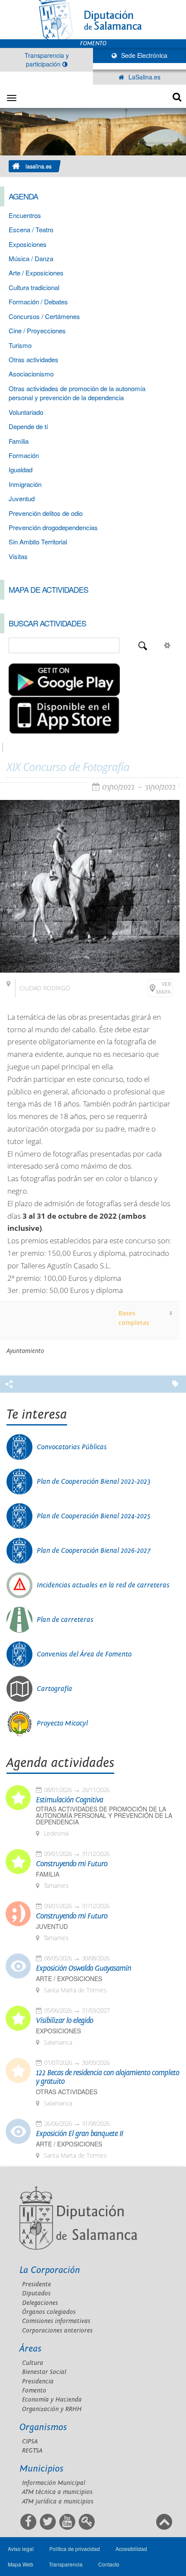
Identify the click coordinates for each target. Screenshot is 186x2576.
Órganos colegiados (49, 2312)
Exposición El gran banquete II (79, 2134)
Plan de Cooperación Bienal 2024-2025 (94, 1516)
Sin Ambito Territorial (38, 542)
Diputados (36, 2293)
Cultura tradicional (34, 287)
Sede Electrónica (143, 55)
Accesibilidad (131, 2549)
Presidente (37, 2284)
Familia (19, 441)
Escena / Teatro (31, 229)
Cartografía (55, 1689)
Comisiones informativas (56, 2321)
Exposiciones (28, 244)
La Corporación (50, 2270)
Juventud (22, 498)
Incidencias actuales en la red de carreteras (103, 1585)
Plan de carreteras (65, 1620)
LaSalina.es (144, 77)
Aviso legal (21, 2549)
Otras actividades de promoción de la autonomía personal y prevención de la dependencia (77, 393)
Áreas (30, 2349)
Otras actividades (34, 359)
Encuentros (25, 215)
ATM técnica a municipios (57, 2492)
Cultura (33, 2363)
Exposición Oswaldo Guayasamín (83, 1969)
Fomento (34, 2391)
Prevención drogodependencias (53, 527)
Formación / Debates (38, 302)
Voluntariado (26, 412)
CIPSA (30, 2442)
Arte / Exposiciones (36, 273)
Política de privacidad (75, 2549)
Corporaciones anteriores (57, 2331)
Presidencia (38, 2382)
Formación (24, 455)
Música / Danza (31, 258)
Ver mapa (164, 988)
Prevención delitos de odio (46, 513)
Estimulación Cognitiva (69, 1800)
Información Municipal (54, 2483)
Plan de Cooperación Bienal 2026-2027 (94, 1551)
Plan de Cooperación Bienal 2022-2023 (94, 1482)
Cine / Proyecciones (37, 330)
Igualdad (21, 469)
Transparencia (66, 2564)
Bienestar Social (44, 2372)
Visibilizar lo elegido (64, 2021)
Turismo (20, 345)
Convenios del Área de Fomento (84, 1654)
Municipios (42, 2469)
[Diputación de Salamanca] (93, 20)
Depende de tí (28, 426)
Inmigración (25, 484)
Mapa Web (21, 2564)
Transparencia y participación (47, 60)
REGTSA (32, 2451)
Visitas (18, 556)
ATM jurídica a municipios (58, 2502)
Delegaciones (40, 2303)
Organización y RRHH (52, 2409)
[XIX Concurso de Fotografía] (90, 886)
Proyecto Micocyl (62, 1723)
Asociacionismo (31, 374)
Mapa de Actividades (48, 589)
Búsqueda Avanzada (167, 645)
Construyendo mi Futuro (72, 1864)
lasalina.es (38, 166)
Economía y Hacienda (52, 2400)
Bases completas (134, 1318)
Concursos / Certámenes (44, 316)
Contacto (109, 2564)
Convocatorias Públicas (72, 1447)
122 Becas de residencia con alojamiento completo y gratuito (107, 2077)
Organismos (43, 2427)
